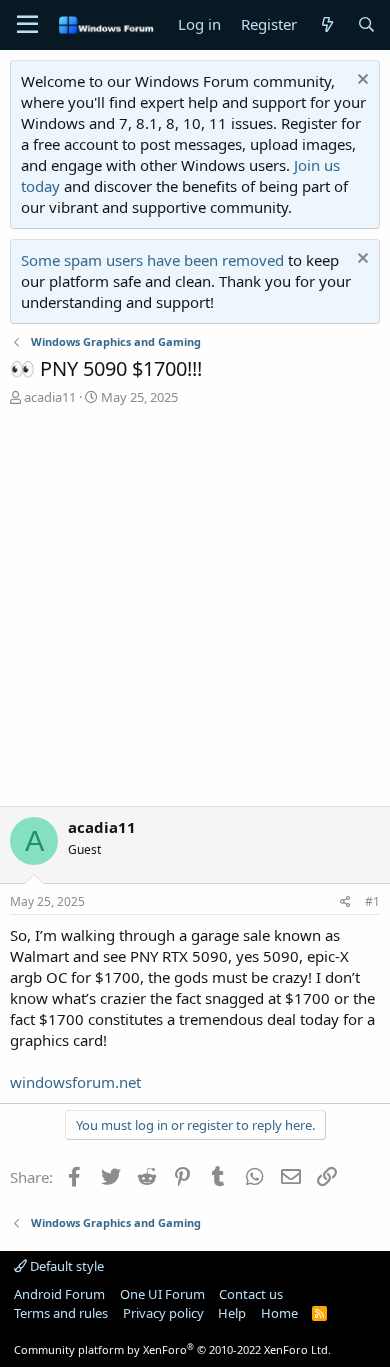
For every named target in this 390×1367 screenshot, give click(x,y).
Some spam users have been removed (152, 260)
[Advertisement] (195, 611)
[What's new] (326, 24)
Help (232, 1313)
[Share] (345, 902)
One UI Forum (162, 1294)
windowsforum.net (75, 1082)
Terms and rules (61, 1313)
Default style (65, 1266)
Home (279, 1313)
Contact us (251, 1294)
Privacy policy (163, 1313)
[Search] (366, 24)
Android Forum (59, 1294)
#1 (372, 901)
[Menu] (27, 25)
